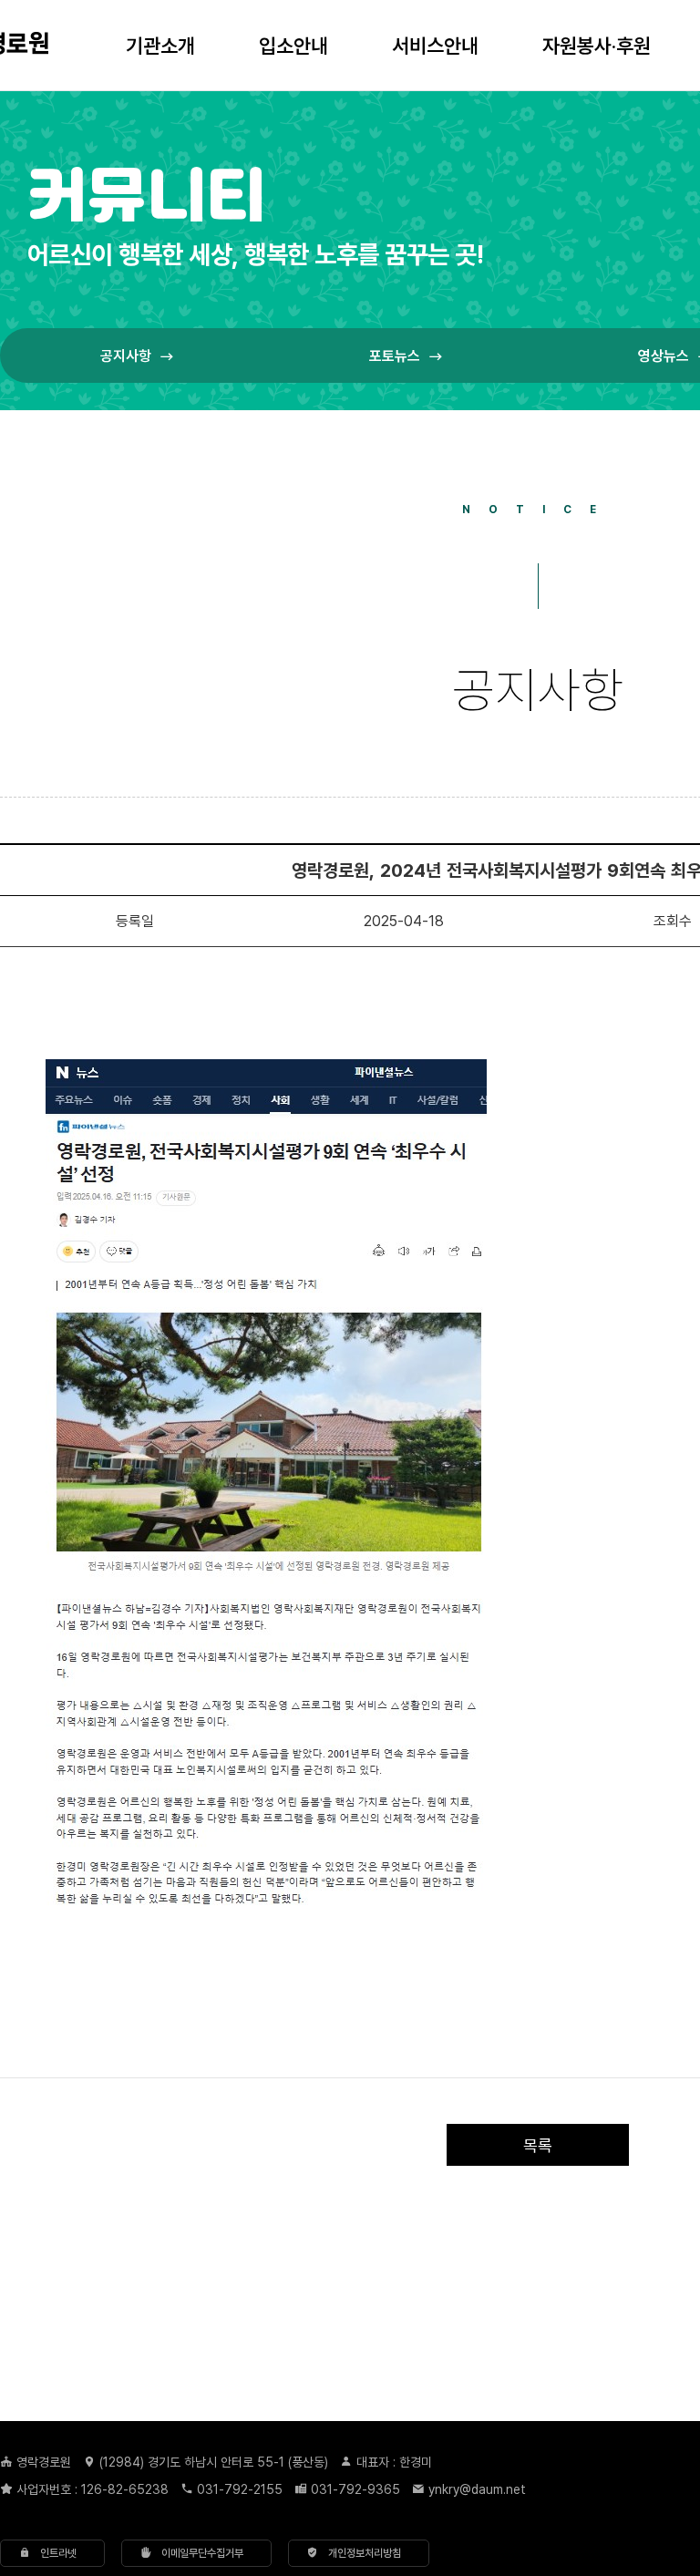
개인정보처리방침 (360, 2553)
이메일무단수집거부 (197, 2553)
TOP (641, 2331)
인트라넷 (53, 2553)
